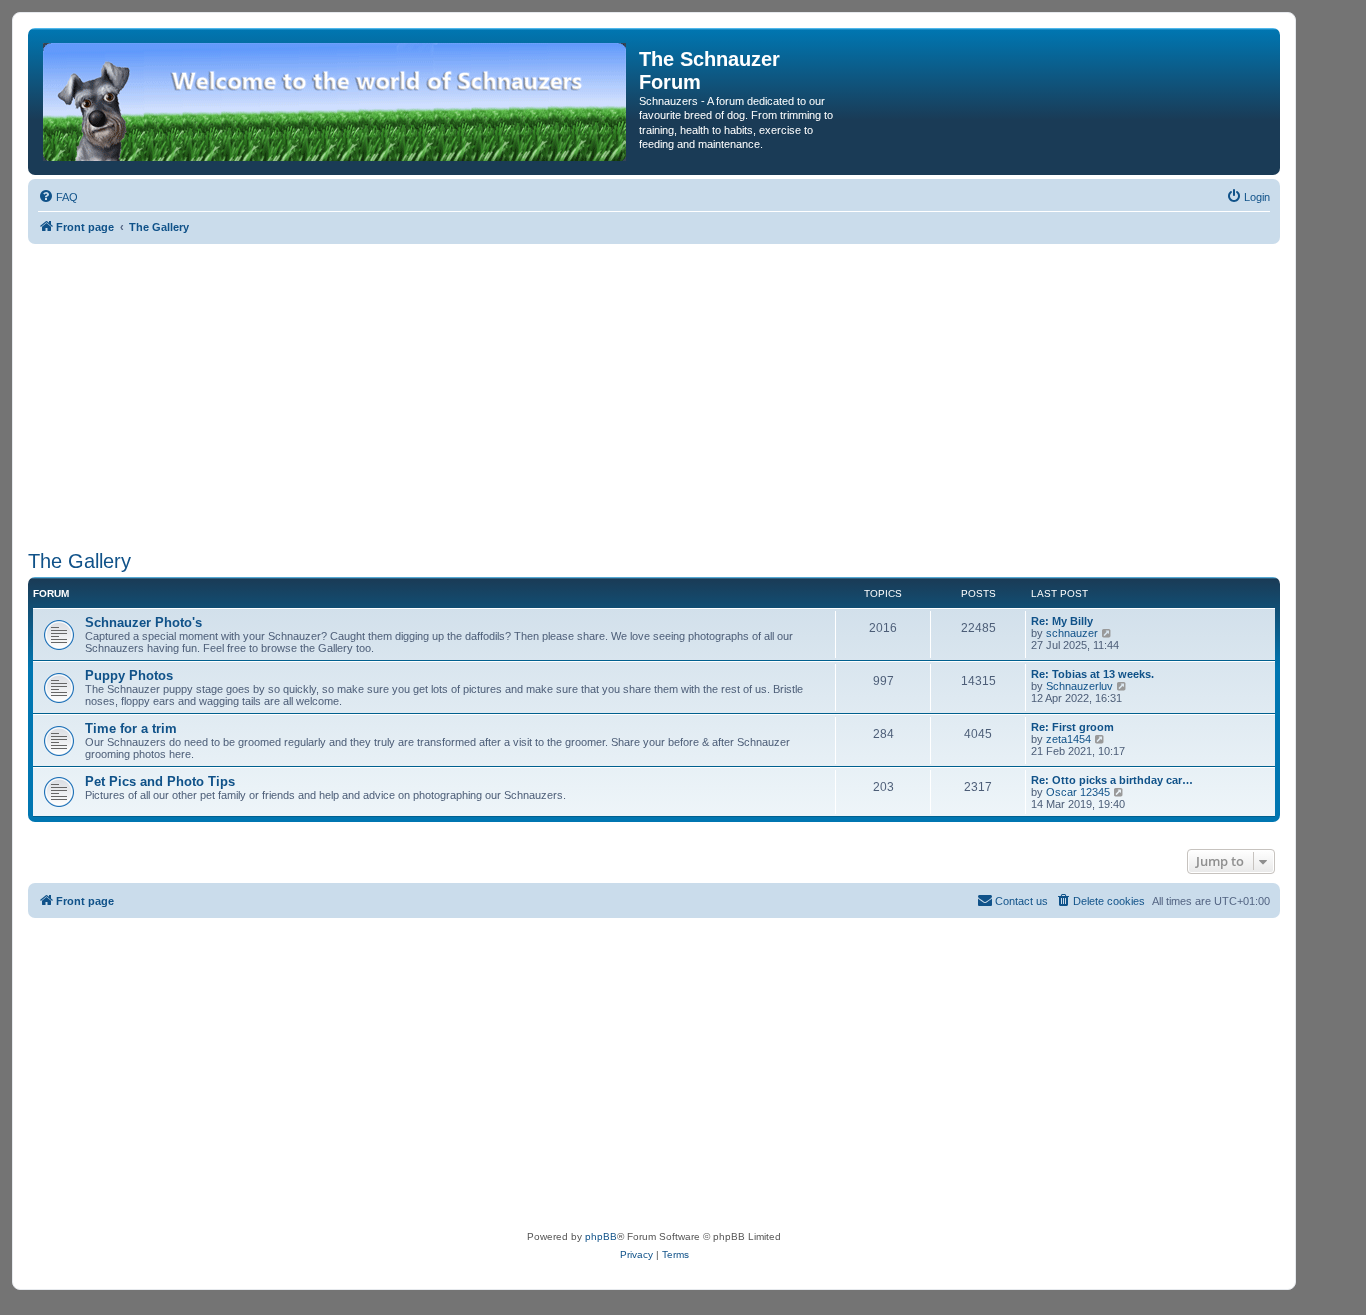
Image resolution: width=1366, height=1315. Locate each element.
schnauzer (1072, 633)
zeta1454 (1068, 739)
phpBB (601, 1236)
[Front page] (336, 101)
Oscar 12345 (1078, 792)
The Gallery (79, 561)
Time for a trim (131, 728)
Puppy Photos (129, 675)
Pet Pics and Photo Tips (160, 781)
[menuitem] (58, 197)
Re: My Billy (1062, 621)
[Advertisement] (654, 394)
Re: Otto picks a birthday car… (1112, 780)
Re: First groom (1072, 727)
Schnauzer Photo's (143, 622)
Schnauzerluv (1079, 686)
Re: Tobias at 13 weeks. (1092, 674)
